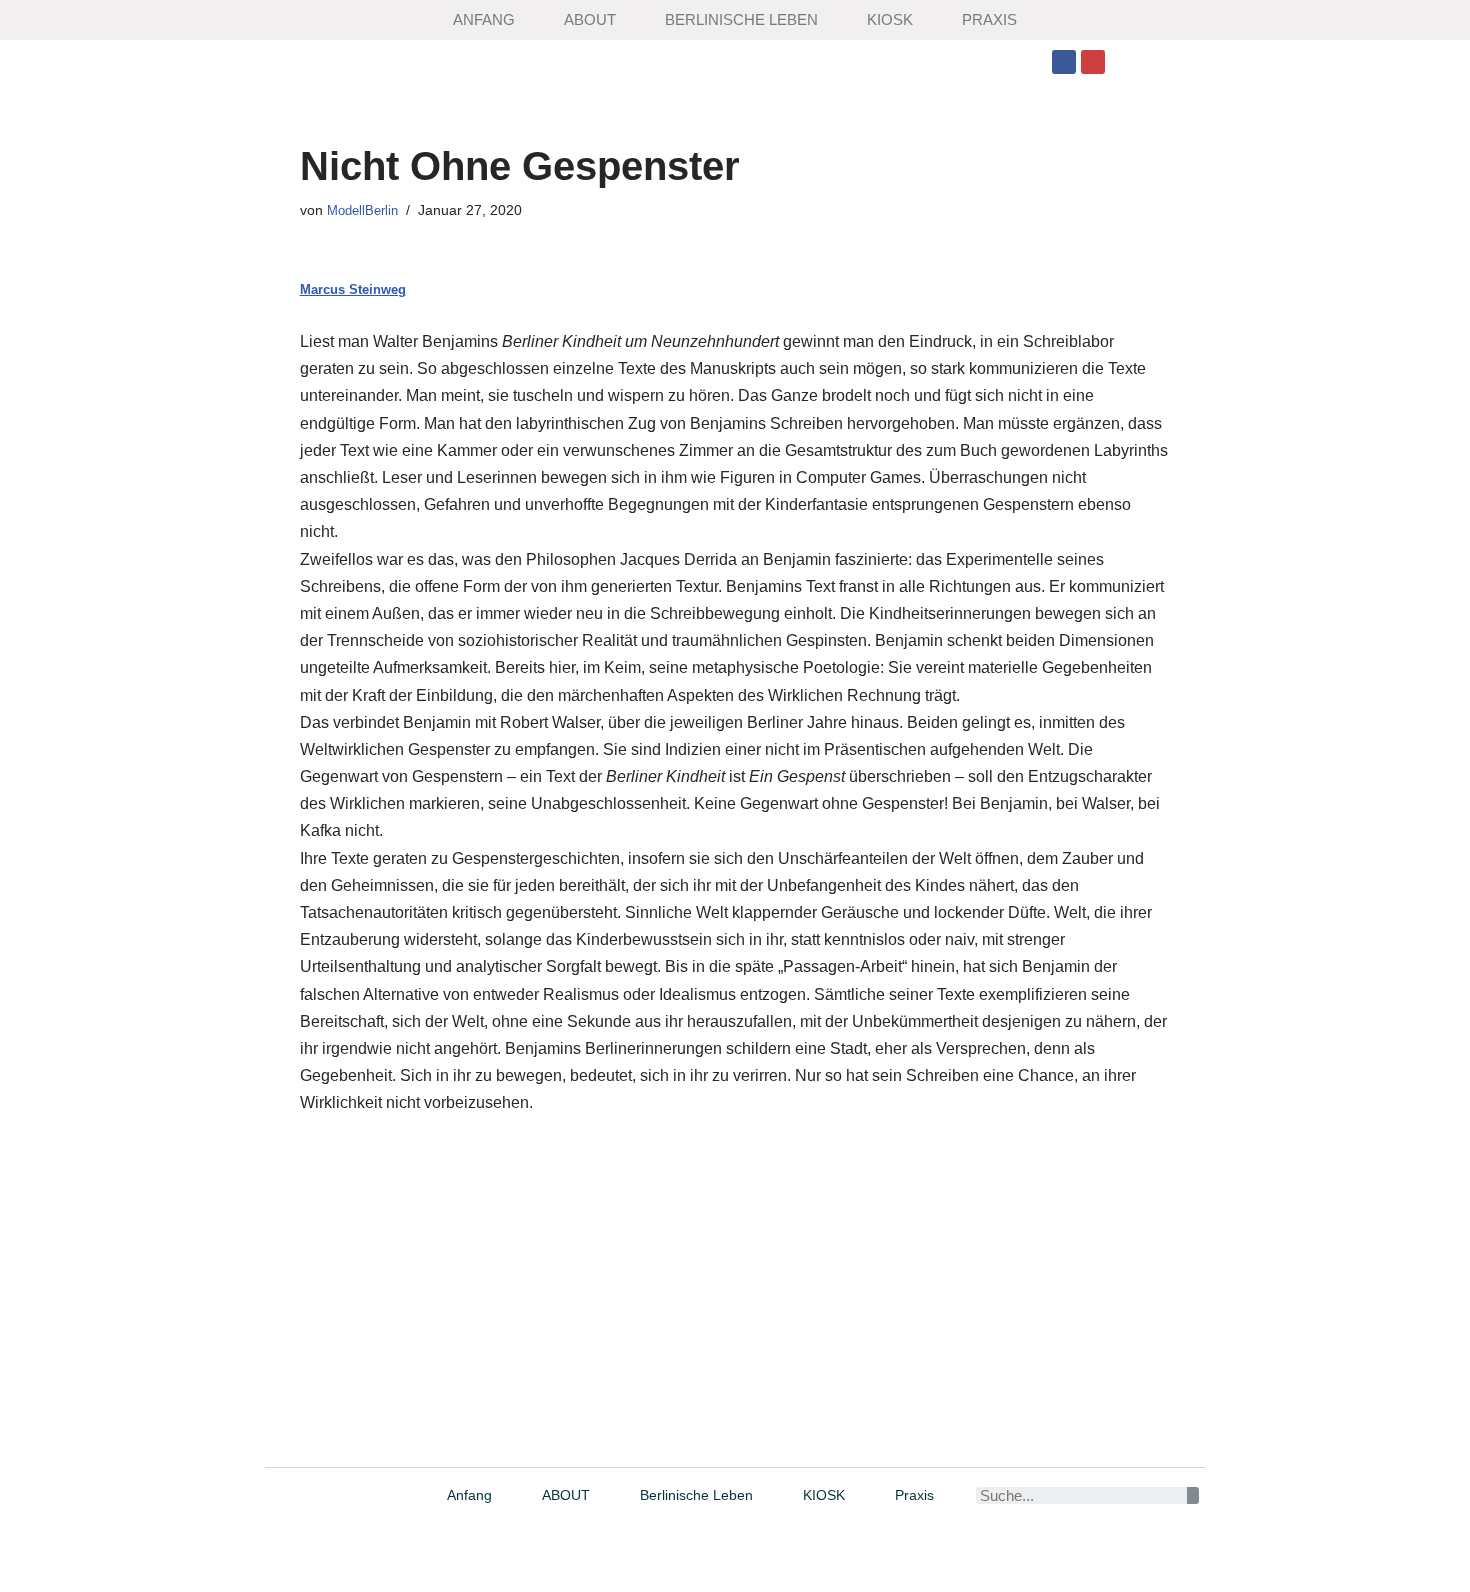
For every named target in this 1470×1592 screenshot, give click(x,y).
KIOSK (890, 19)
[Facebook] (1064, 62)
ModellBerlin (362, 210)
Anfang (484, 19)
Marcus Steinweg (353, 289)
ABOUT (590, 19)
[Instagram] (1093, 62)
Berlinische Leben (741, 19)
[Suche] (1192, 1495)
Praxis (989, 19)
